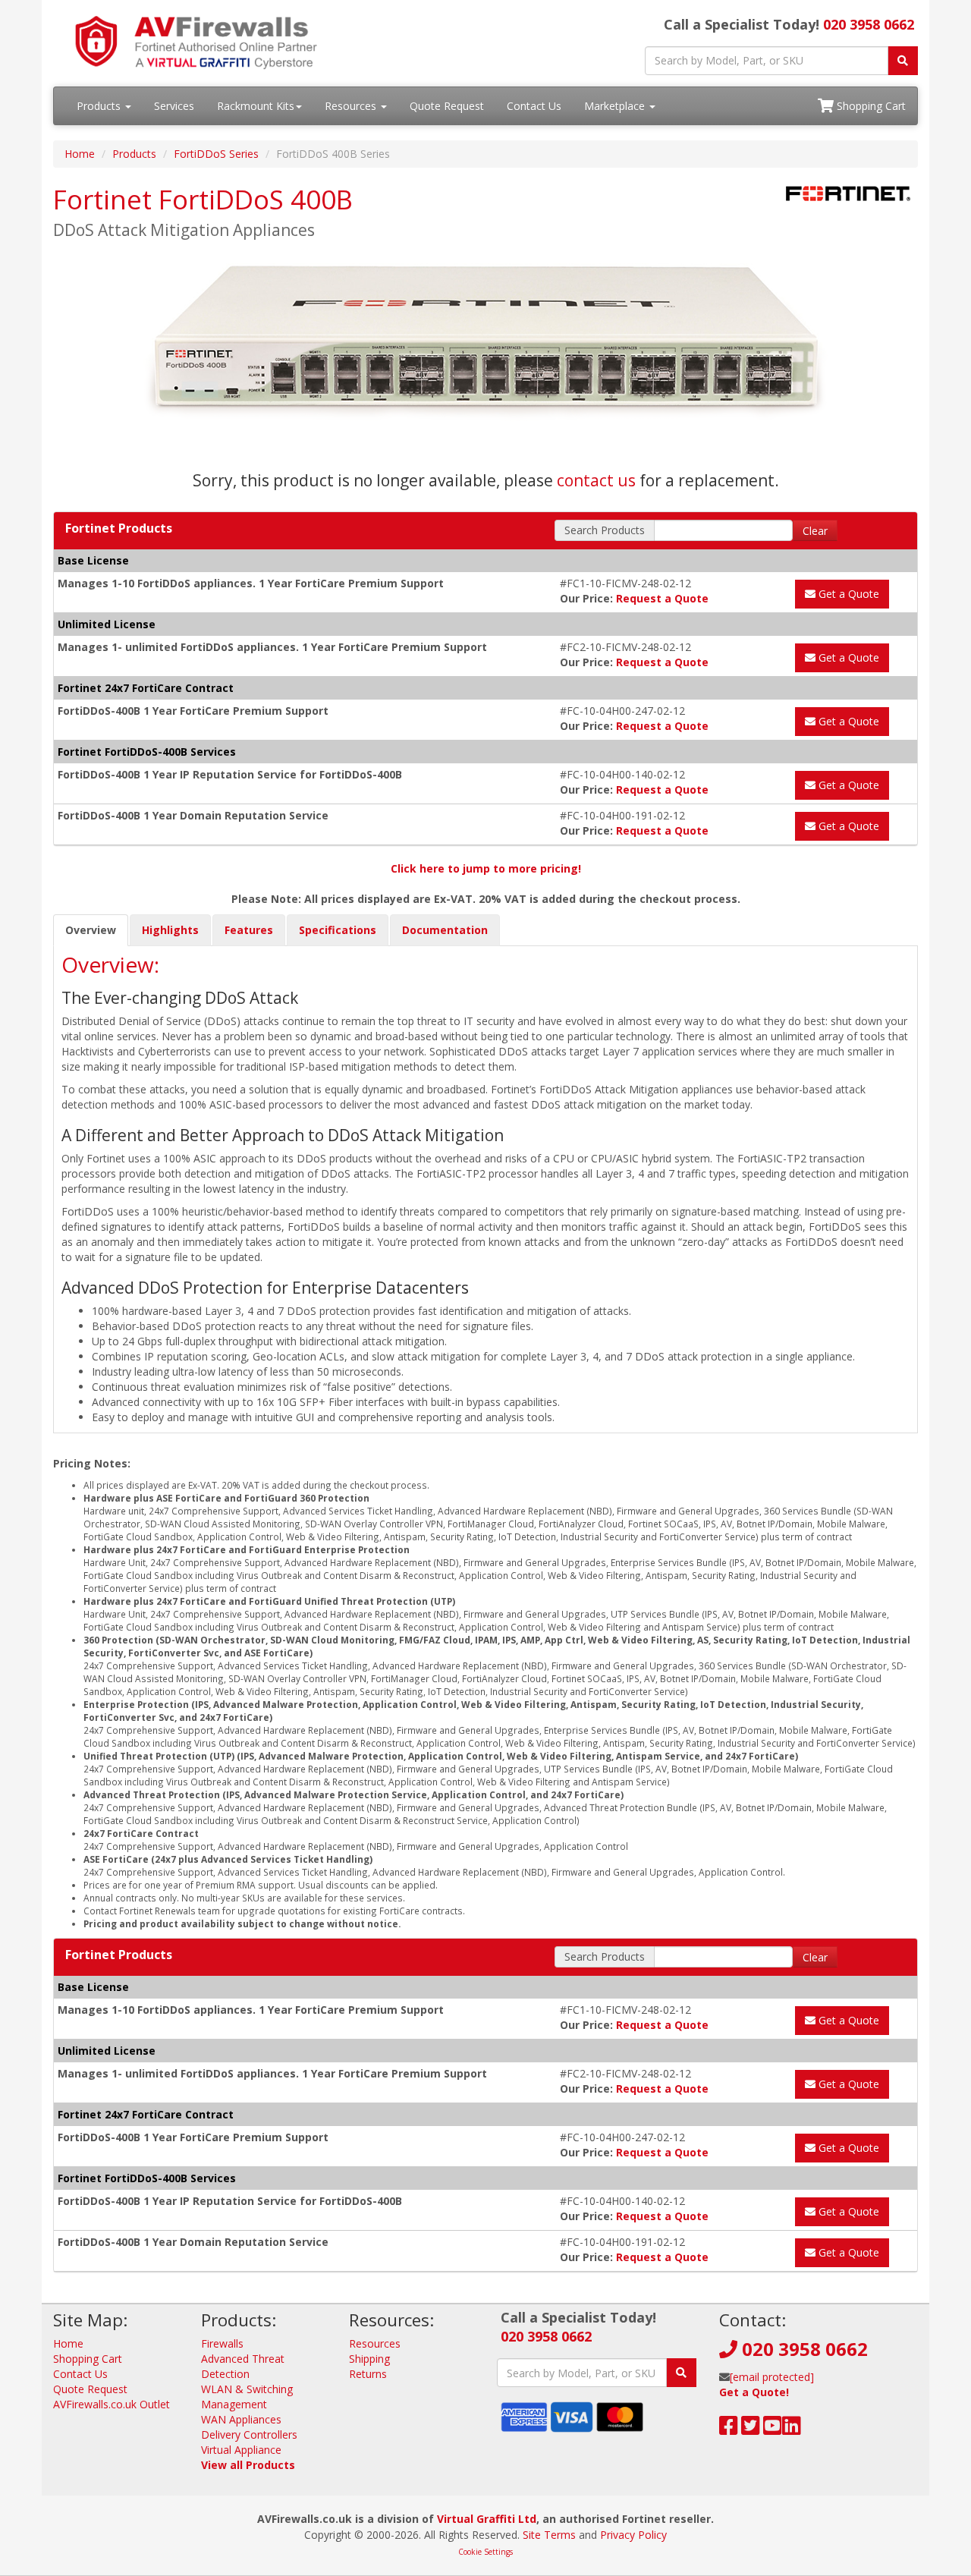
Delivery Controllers (249, 2434)
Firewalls (222, 2343)
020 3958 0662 (869, 24)
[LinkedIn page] (792, 2429)
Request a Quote (662, 598)
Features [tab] (249, 930)
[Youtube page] (773, 2429)
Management (234, 2404)
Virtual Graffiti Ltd (487, 2519)
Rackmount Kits (256, 106)
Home (80, 154)
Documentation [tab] (445, 930)
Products (100, 106)
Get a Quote (847, 594)
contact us (596, 480)
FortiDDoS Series (216, 154)
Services (174, 106)
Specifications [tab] (338, 930)
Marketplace (616, 106)
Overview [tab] (91, 930)
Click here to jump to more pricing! (486, 868)
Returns (368, 2374)
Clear (815, 531)
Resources (352, 106)
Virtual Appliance (241, 2450)
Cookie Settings (485, 2552)
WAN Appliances (241, 2419)
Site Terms (549, 2535)
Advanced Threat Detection (243, 2366)
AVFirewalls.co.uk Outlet (112, 2404)
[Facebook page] (729, 2429)
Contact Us (534, 106)
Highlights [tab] (170, 930)
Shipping (369, 2359)
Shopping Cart (870, 106)
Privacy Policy (633, 2535)
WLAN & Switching (247, 2389)
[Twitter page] (751, 2429)
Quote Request (447, 106)
